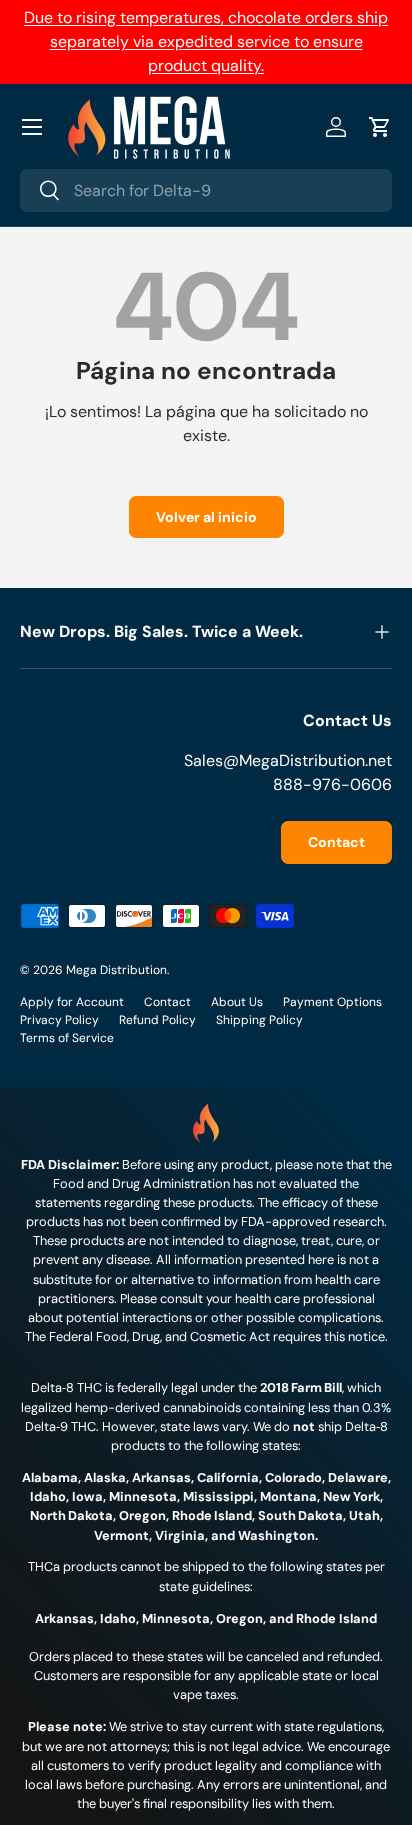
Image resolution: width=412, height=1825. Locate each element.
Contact (336, 842)
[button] (380, 127)
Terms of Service (67, 1038)
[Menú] (32, 127)
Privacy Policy (59, 1020)
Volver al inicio (206, 517)
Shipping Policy (259, 1020)
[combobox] (206, 190)
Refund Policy (157, 1020)
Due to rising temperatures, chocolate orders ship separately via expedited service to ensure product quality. (206, 41)
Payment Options (332, 1002)
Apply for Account (72, 1002)
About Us (237, 1002)
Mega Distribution (116, 970)
